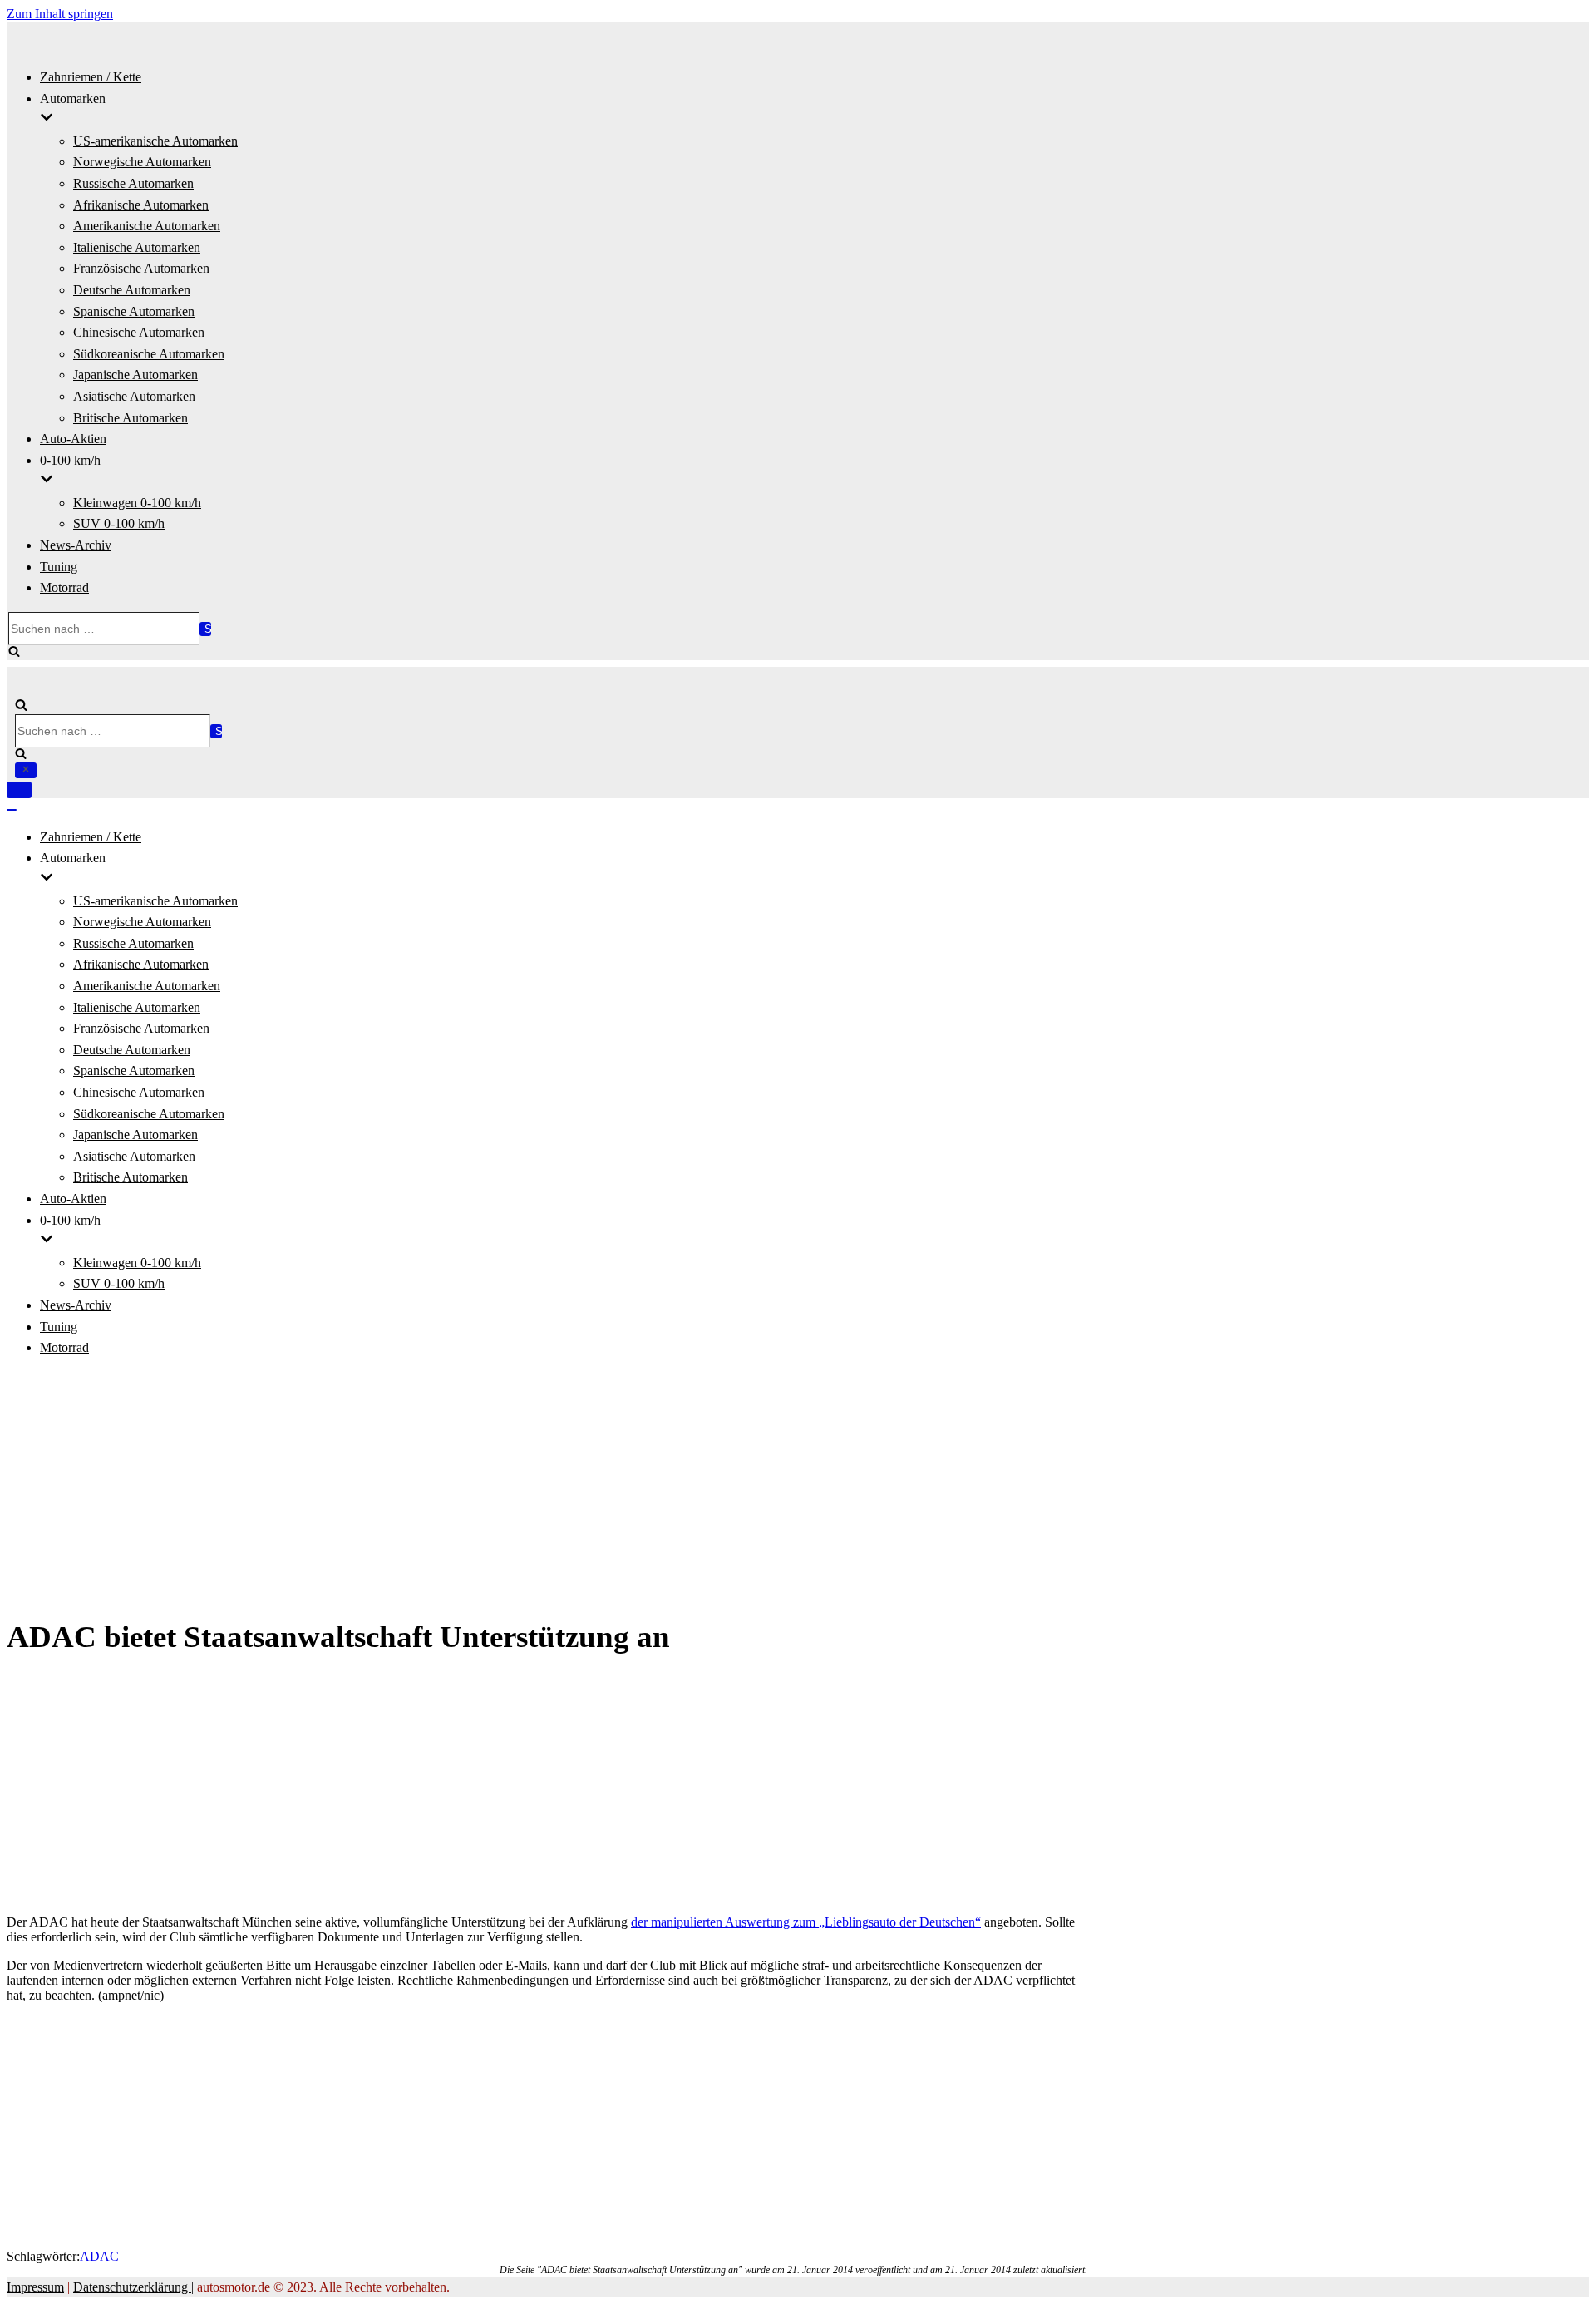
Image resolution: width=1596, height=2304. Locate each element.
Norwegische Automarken (142, 162)
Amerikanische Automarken (147, 226)
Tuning (59, 567)
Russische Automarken (133, 183)
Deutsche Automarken (132, 290)
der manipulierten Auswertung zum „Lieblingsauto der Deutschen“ (806, 1922)
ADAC (99, 2256)
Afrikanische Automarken (141, 205)
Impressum (35, 2287)
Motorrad (64, 587)
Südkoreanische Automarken (149, 354)
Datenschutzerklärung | (133, 2287)
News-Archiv (76, 545)
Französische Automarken (141, 268)
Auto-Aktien (73, 439)
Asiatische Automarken (134, 396)
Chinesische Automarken (139, 332)
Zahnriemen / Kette (91, 77)
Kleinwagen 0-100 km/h (137, 503)
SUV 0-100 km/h (119, 523)
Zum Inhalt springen (60, 14)
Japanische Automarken (135, 375)
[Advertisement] (798, 1488)
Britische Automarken (131, 418)
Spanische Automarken (134, 311)
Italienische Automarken (137, 247)
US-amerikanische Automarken (155, 141)
